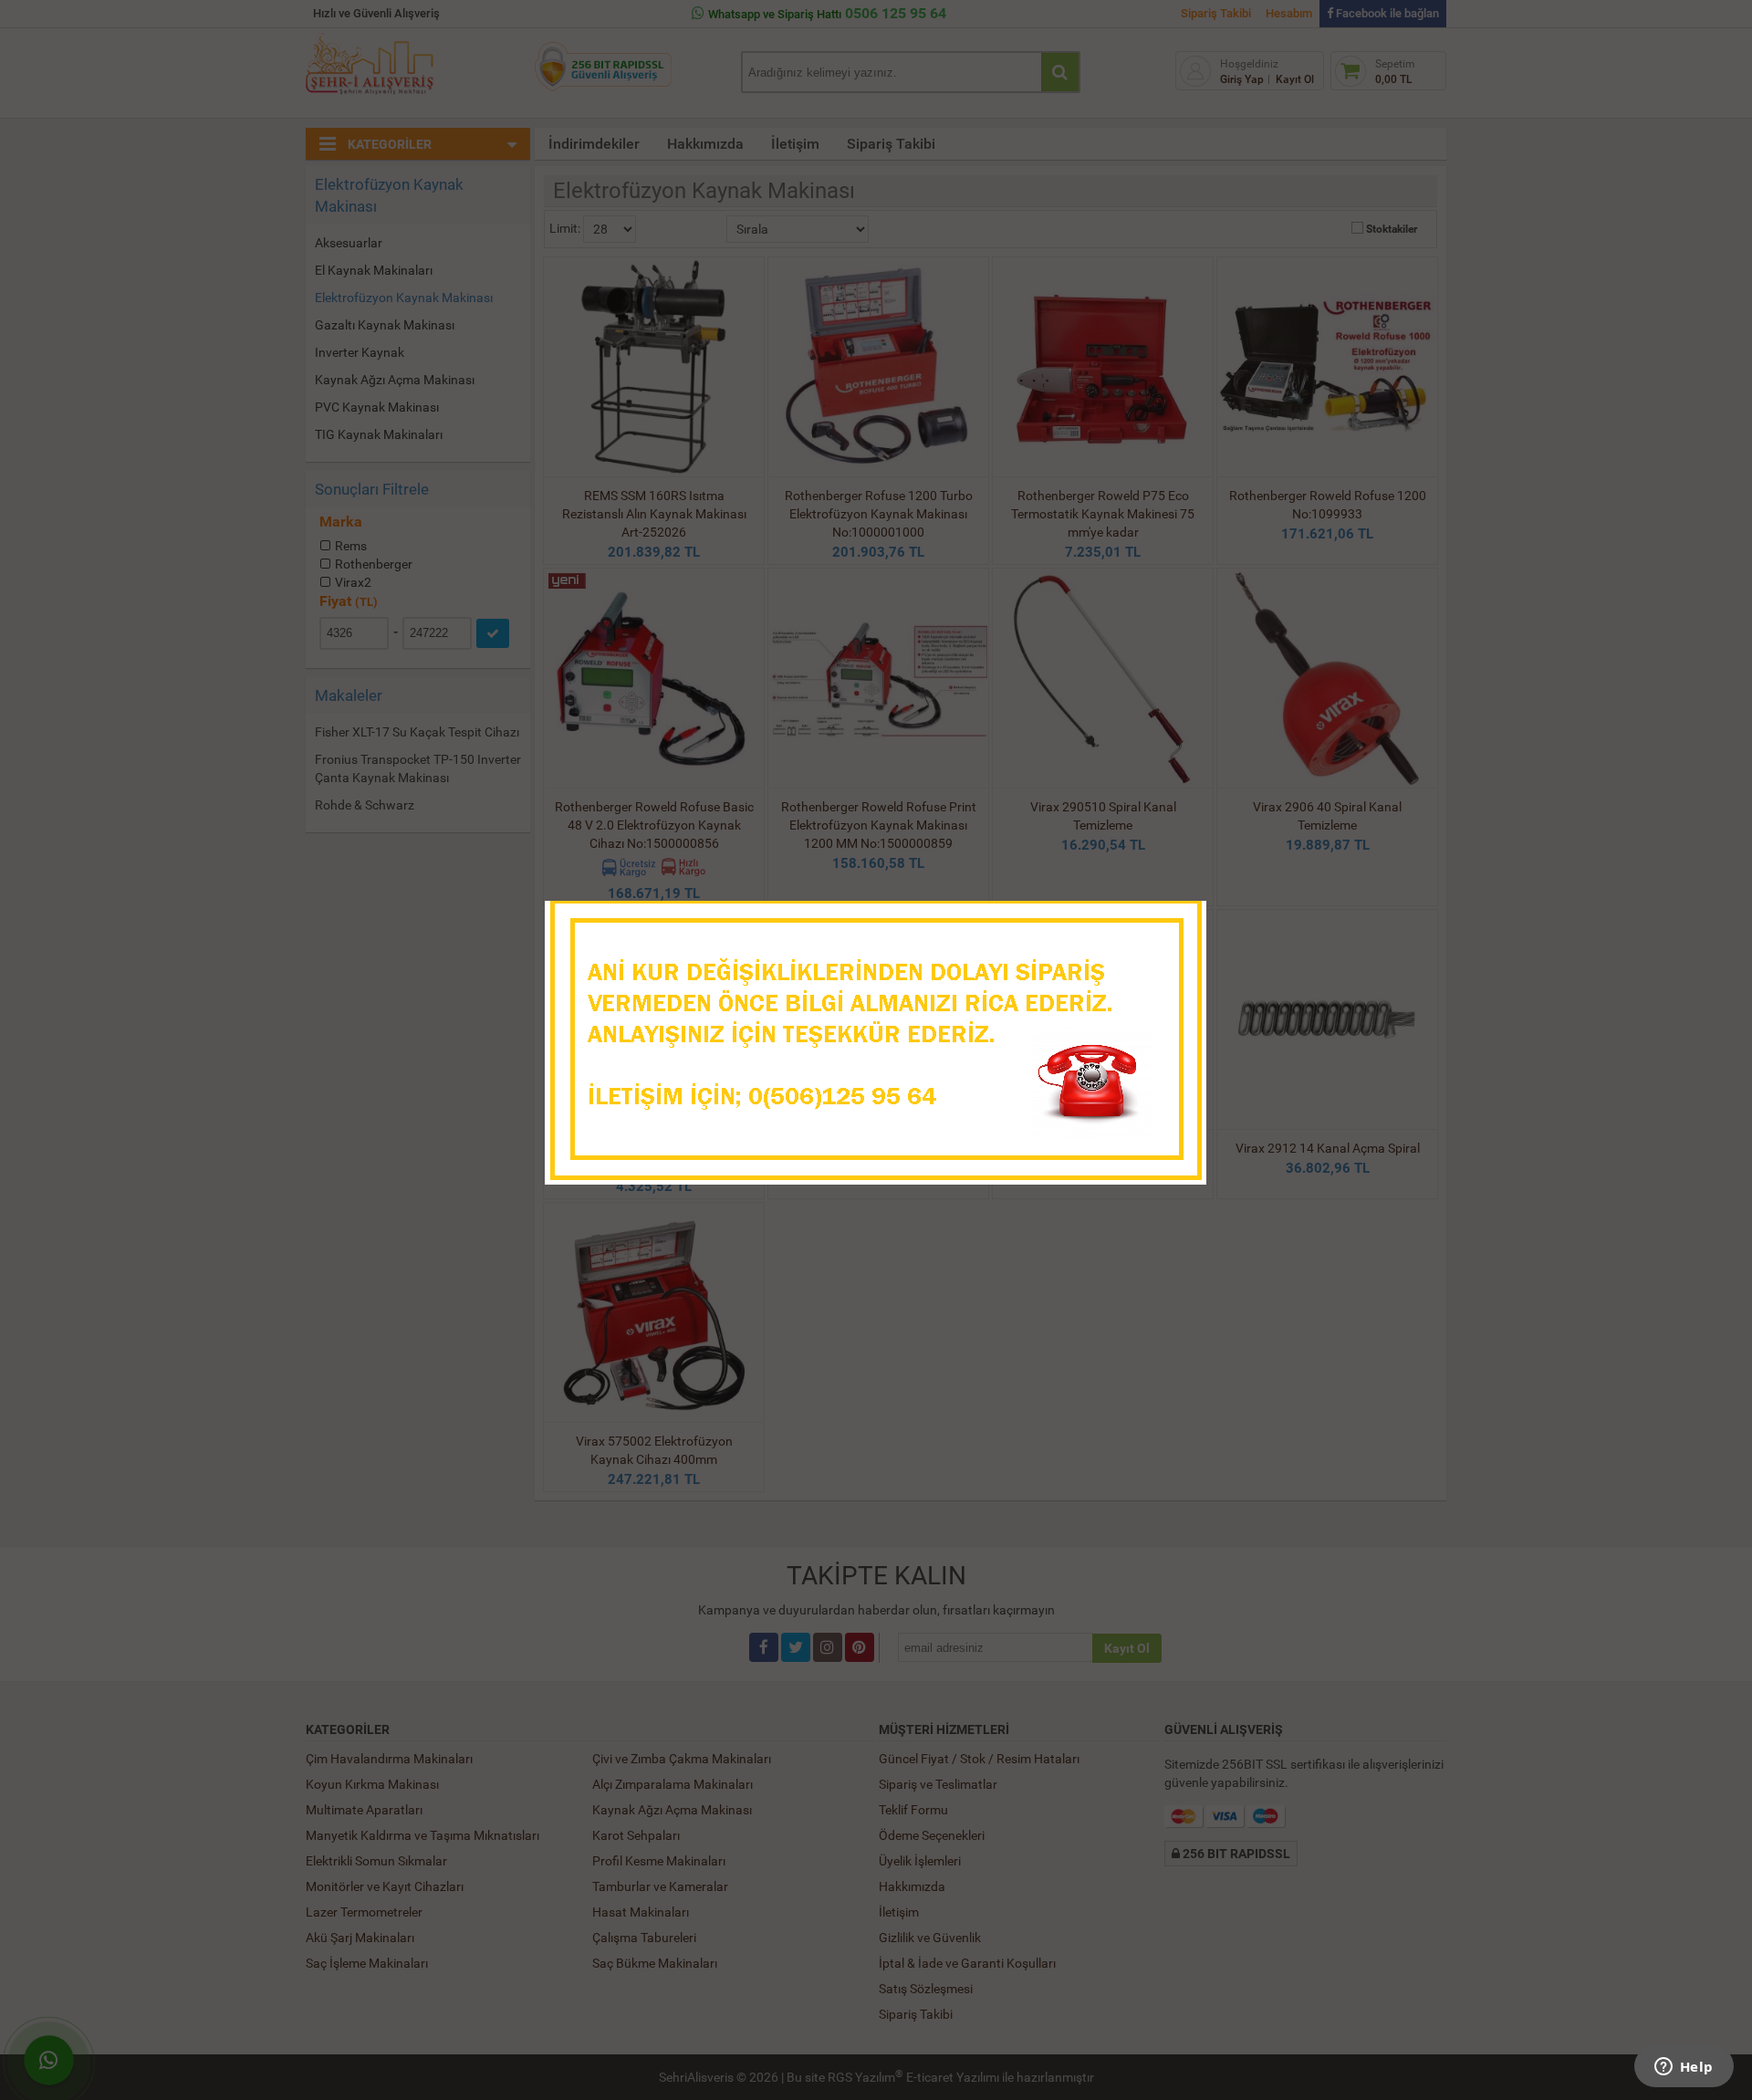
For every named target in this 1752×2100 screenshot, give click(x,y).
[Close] (1174, 920)
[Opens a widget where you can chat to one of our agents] (1684, 2068)
